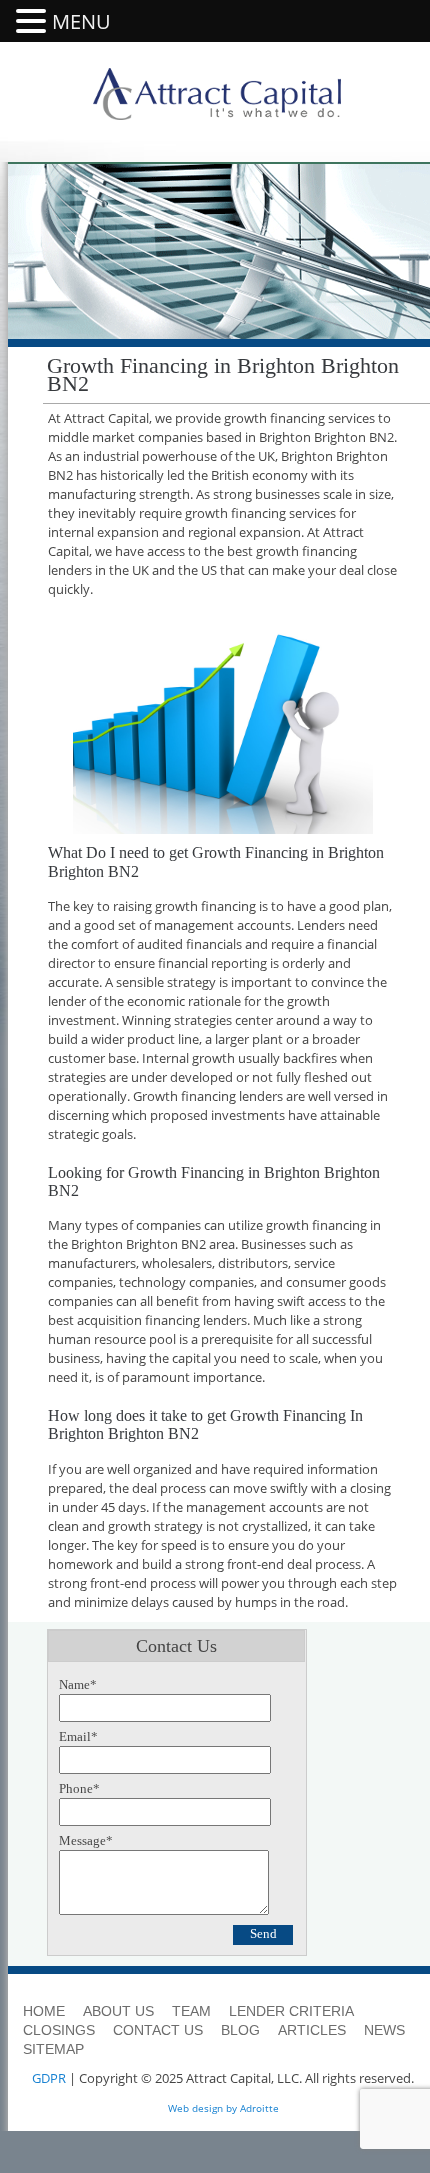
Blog (240, 2030)
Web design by (202, 2108)
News (384, 2030)
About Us (118, 2011)
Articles (312, 2030)
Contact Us (158, 2030)
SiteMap (53, 2049)
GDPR (49, 2078)
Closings (59, 2030)
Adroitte (259, 2108)
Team (191, 2011)
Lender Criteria (291, 2011)
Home (44, 2011)
